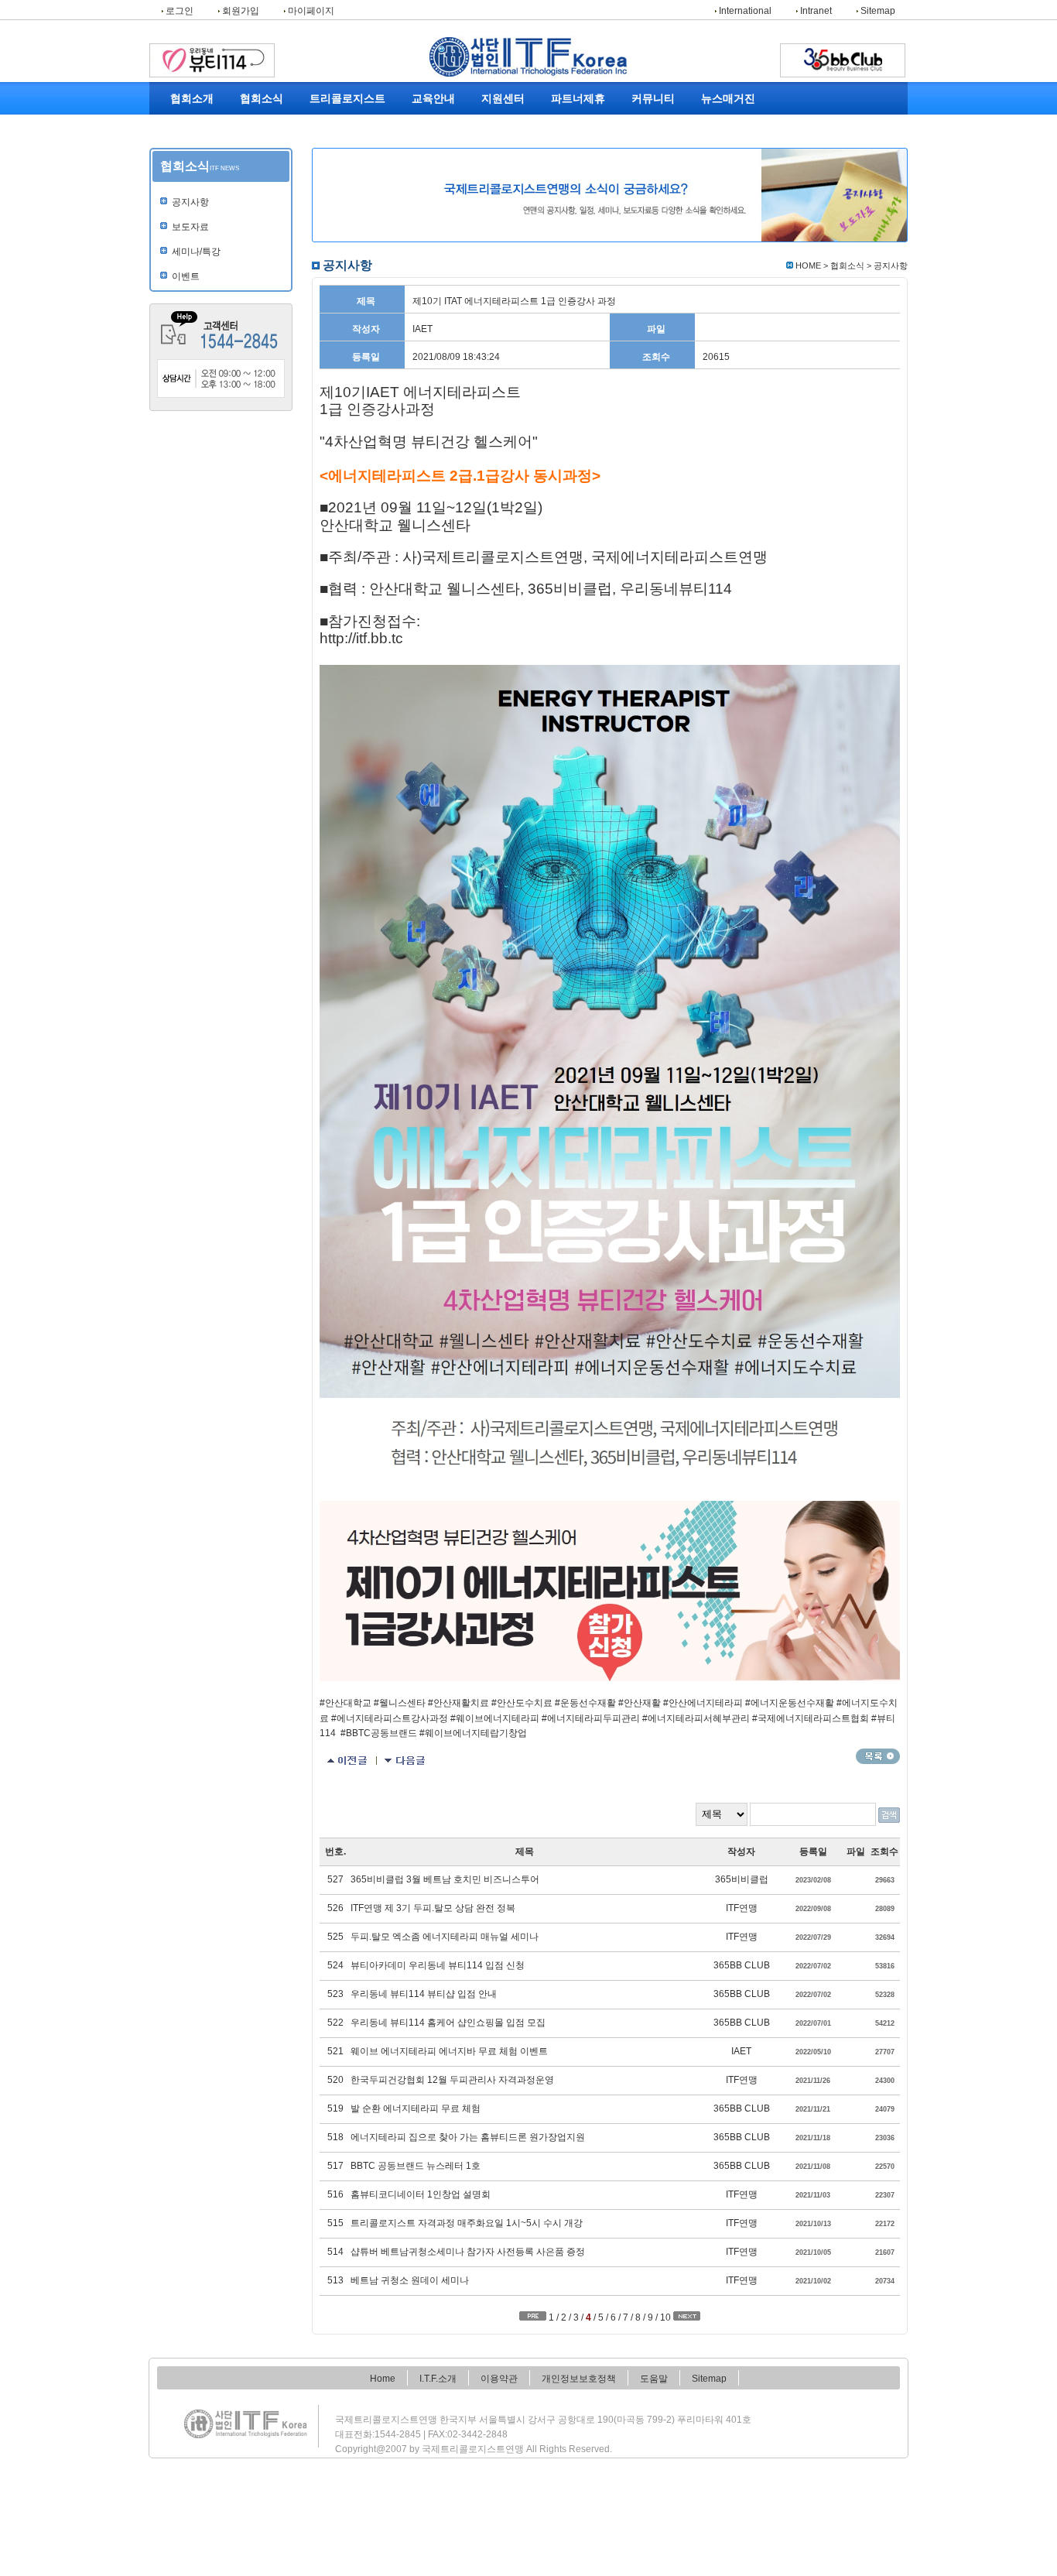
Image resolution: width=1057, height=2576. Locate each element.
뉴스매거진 (728, 99)
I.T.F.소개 (438, 2379)
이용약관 (499, 2379)
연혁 (192, 160)
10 (665, 2317)
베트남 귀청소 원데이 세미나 (410, 2280)
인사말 (192, 126)
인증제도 (573, 143)
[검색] (889, 1815)
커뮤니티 (653, 99)
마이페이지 (310, 11)
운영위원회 (192, 211)
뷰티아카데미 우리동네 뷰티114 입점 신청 (438, 1965)
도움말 (654, 2379)
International (744, 11)
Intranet (815, 11)
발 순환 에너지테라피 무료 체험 (416, 2108)
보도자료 (263, 143)
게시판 (644, 126)
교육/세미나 (263, 160)
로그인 (178, 11)
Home (383, 2379)
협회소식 (262, 99)
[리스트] (878, 1756)
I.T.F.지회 (434, 143)
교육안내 (433, 99)
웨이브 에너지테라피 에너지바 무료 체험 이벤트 (449, 2051)
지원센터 (503, 99)
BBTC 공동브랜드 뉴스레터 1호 (416, 2166)
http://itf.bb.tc (361, 638)
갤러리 (644, 143)
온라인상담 (503, 143)
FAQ (503, 126)
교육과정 (433, 126)
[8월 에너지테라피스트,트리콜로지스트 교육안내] (348, 1762)
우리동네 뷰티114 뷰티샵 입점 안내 (424, 1994)
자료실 (644, 160)
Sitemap (877, 11)
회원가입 (239, 11)
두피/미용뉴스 (729, 126)
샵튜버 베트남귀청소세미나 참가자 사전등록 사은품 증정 (468, 2252)
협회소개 (192, 99)
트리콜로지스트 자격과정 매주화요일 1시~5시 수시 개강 (467, 2223)
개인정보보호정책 (579, 2379)
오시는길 (192, 228)
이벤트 (263, 177)
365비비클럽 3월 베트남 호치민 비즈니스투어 (445, 1879)
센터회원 (573, 160)
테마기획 (729, 143)
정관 (192, 177)
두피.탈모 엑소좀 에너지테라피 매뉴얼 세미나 (445, 1937)
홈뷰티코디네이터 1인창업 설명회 (421, 2194)
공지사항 (263, 126)
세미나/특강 (196, 252)
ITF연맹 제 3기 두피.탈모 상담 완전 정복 (433, 1908)
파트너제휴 (578, 99)
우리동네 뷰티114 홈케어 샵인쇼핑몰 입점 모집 (448, 2023)
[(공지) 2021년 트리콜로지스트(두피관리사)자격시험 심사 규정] (405, 1762)
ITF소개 (192, 143)
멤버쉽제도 (573, 126)
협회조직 (192, 194)
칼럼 (729, 160)
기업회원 (573, 177)
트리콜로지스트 (347, 99)
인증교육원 (433, 160)
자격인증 (340, 143)
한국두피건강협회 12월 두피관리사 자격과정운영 (452, 2080)
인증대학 (433, 177)
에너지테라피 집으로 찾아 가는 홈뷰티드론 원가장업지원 (468, 2137)
